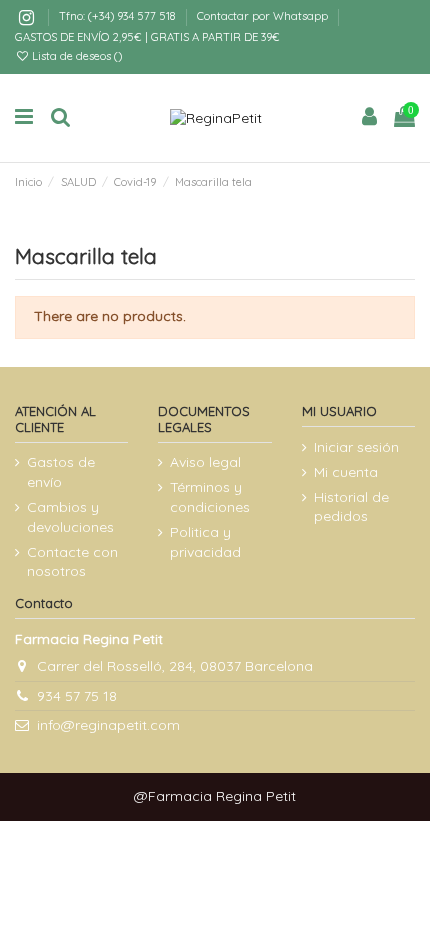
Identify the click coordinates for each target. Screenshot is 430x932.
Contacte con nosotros (72, 562)
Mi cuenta (346, 472)
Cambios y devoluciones (70, 517)
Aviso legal (205, 462)
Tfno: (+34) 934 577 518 (119, 16)
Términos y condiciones (210, 497)
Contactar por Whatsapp (262, 16)
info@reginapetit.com (108, 725)
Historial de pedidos (351, 507)
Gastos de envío (61, 472)
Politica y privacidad (205, 542)
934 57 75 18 (77, 696)
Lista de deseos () (75, 56)
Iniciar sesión (356, 447)
